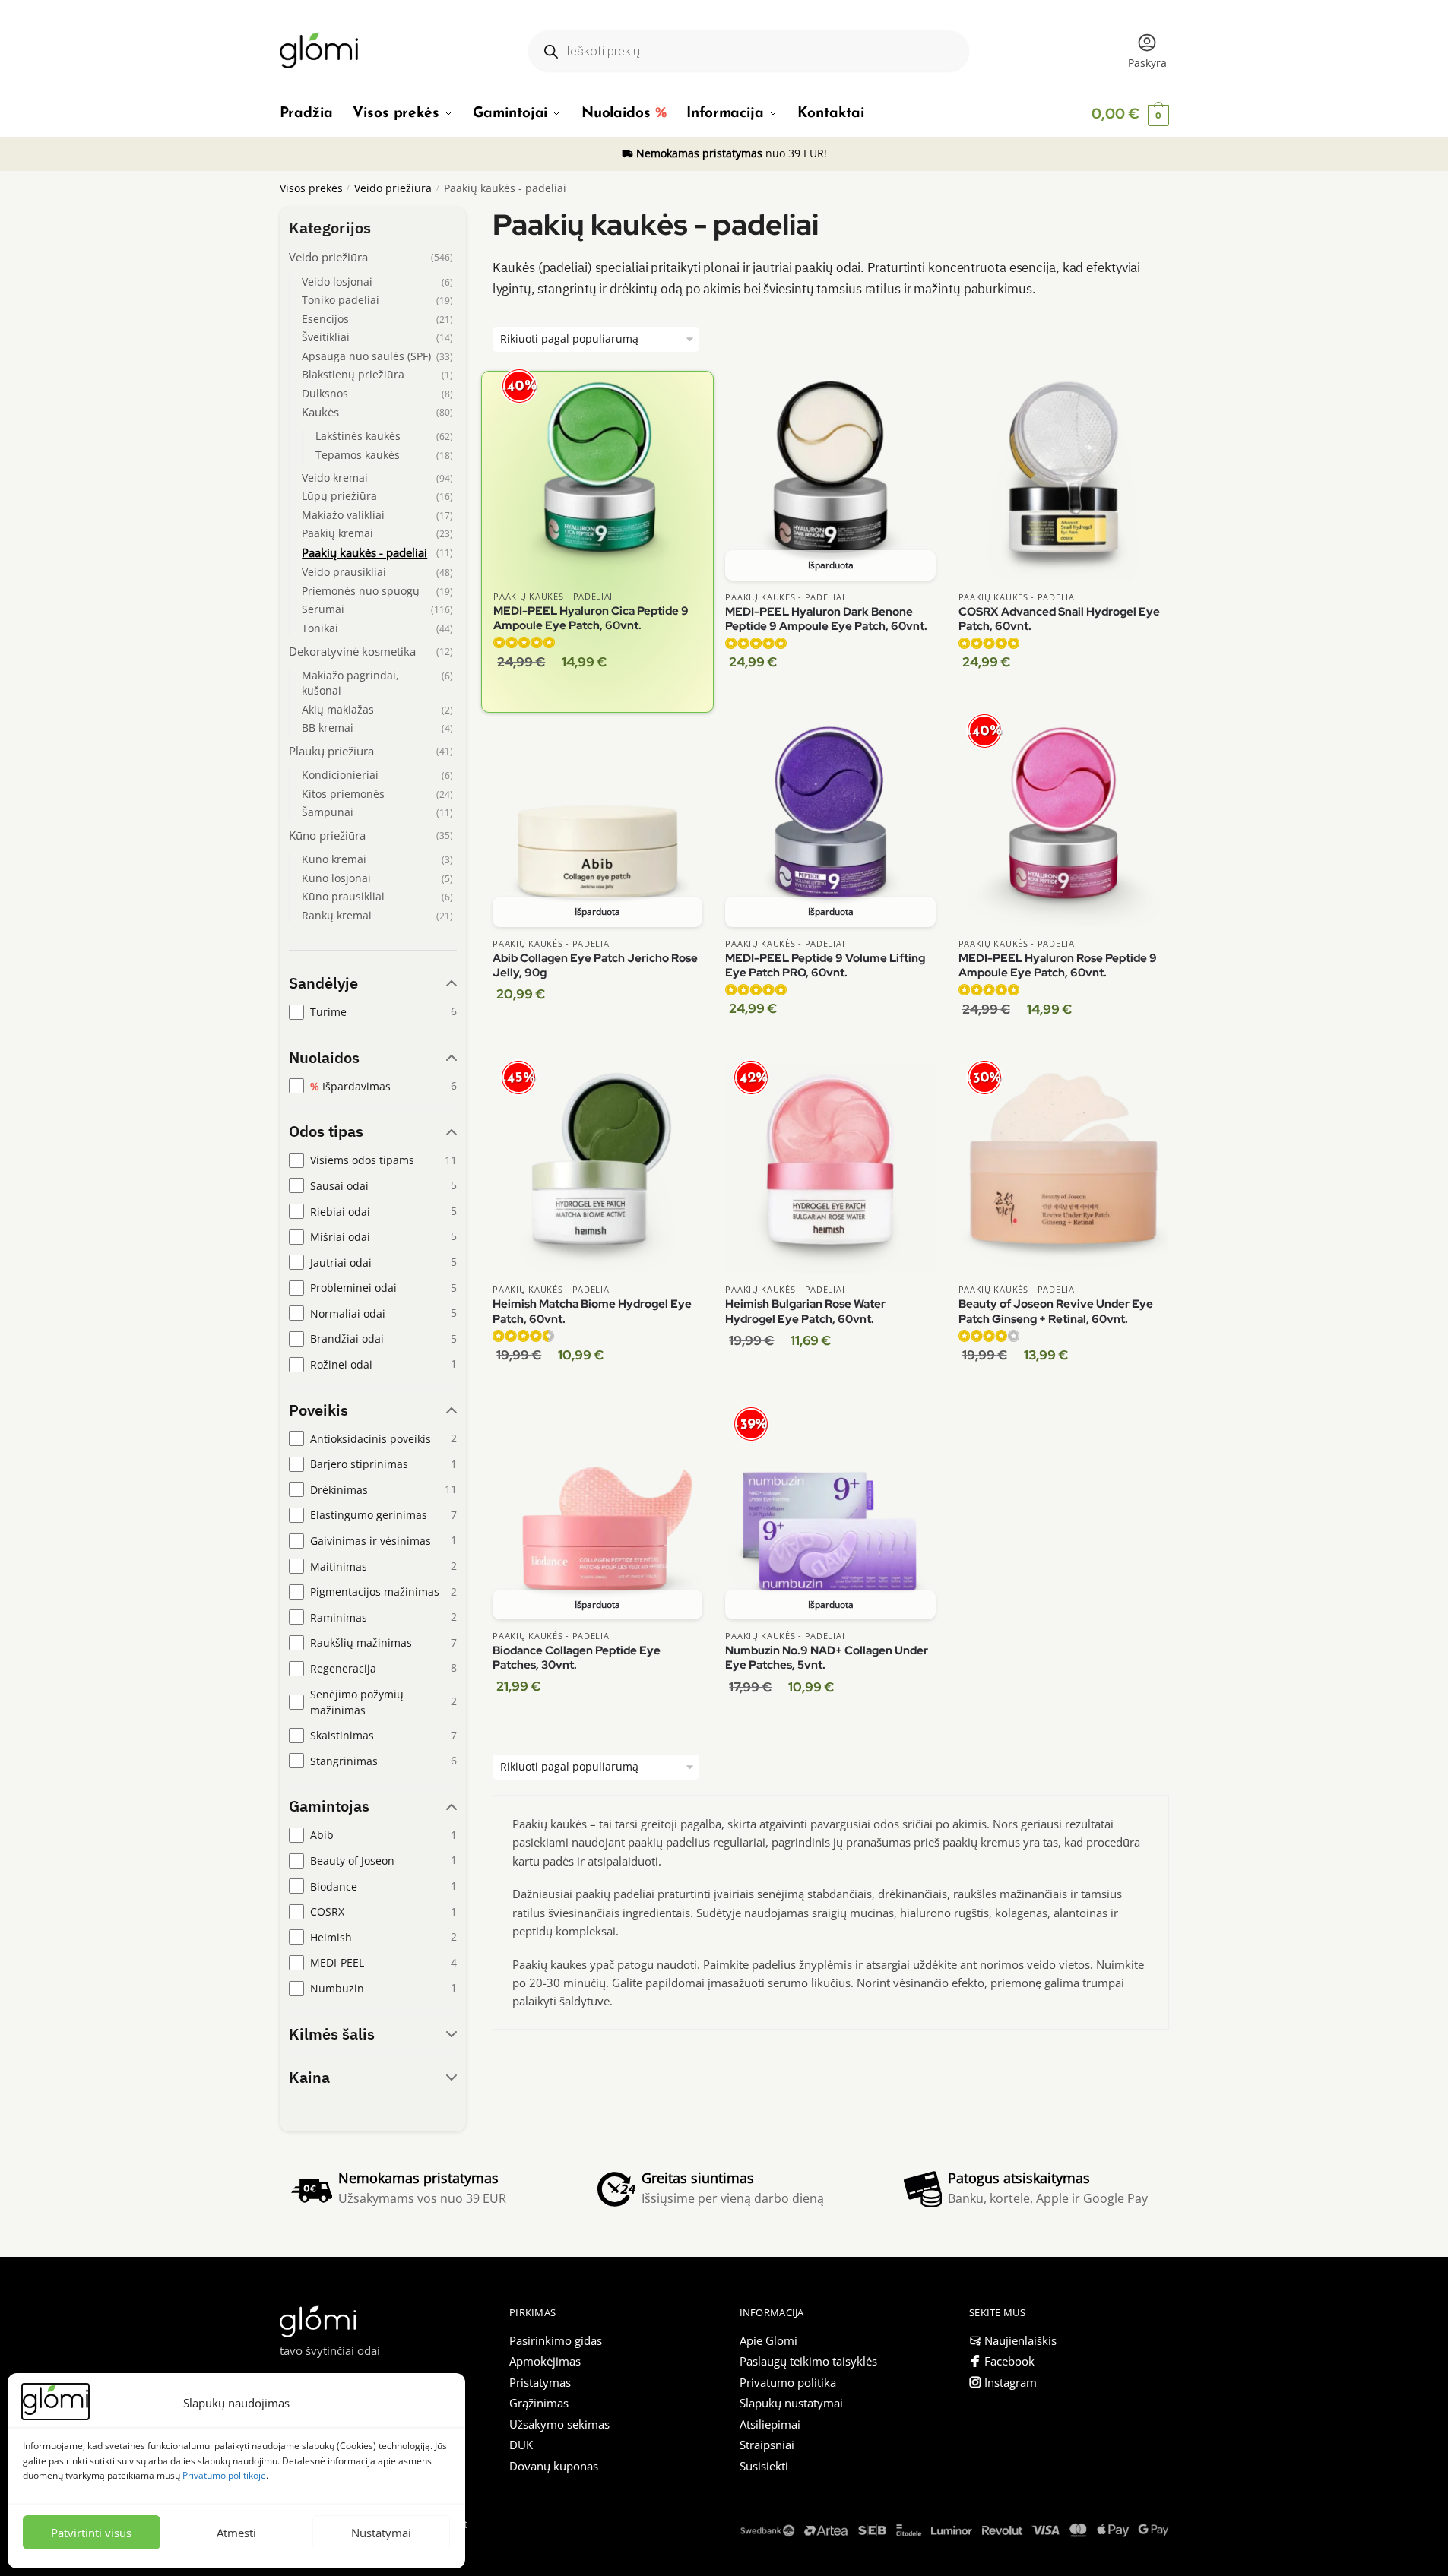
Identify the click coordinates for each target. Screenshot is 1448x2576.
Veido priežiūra (393, 188)
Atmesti (236, 2533)
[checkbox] (373, 1012)
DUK (521, 2445)
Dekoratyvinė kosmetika (352, 652)
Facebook (1009, 2361)
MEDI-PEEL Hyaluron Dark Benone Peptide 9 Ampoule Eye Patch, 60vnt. (826, 620)
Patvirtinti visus (91, 2533)
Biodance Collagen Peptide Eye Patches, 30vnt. (577, 1658)
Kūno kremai (334, 859)
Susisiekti (764, 2466)
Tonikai (320, 628)
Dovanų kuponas (554, 2466)
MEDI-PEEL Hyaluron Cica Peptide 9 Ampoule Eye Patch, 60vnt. (591, 619)
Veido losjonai (337, 282)
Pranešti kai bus (830, 695)
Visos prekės (311, 188)
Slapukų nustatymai (791, 2403)
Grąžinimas (539, 2403)
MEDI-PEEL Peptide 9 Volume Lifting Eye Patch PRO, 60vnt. (825, 966)
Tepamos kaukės (358, 455)
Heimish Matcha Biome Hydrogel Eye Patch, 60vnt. (592, 1312)
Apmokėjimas (545, 2361)
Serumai (323, 609)
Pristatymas (540, 2382)
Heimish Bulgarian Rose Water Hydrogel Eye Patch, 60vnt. (805, 1312)
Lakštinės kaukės (358, 436)
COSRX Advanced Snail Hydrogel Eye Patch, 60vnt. (1059, 620)
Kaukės (320, 412)
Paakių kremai (337, 533)
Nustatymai (381, 2533)
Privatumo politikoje (224, 2475)
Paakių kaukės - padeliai (553, 596)
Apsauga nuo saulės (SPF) (366, 356)
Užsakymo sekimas (559, 2424)
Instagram (1011, 2382)
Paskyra (1147, 63)
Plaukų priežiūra (331, 751)
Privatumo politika (788, 2382)
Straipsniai (767, 2445)
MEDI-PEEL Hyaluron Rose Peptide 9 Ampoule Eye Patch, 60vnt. (1058, 966)
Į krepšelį (598, 696)
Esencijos (325, 319)
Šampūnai (328, 812)
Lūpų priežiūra (339, 496)
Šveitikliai (326, 337)
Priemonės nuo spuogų (361, 591)
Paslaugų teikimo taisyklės (808, 2361)
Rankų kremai (337, 915)
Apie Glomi (768, 2340)
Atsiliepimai (770, 2424)
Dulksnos (325, 393)
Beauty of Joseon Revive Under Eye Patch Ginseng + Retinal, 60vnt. (1056, 1312)
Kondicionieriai (340, 775)
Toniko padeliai (341, 300)
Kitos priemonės (343, 794)
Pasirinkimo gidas (556, 2340)
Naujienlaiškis (1020, 2340)
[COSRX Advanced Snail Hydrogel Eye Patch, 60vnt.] (1063, 476)
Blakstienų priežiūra (353, 374)
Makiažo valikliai (343, 515)
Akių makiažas (338, 709)
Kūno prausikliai (343, 896)
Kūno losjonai (336, 878)
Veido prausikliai (344, 572)
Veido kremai (335, 478)
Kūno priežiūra (327, 835)
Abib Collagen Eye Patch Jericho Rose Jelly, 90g (595, 966)
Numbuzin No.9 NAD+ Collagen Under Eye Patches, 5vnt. (827, 1658)
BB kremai (328, 728)
